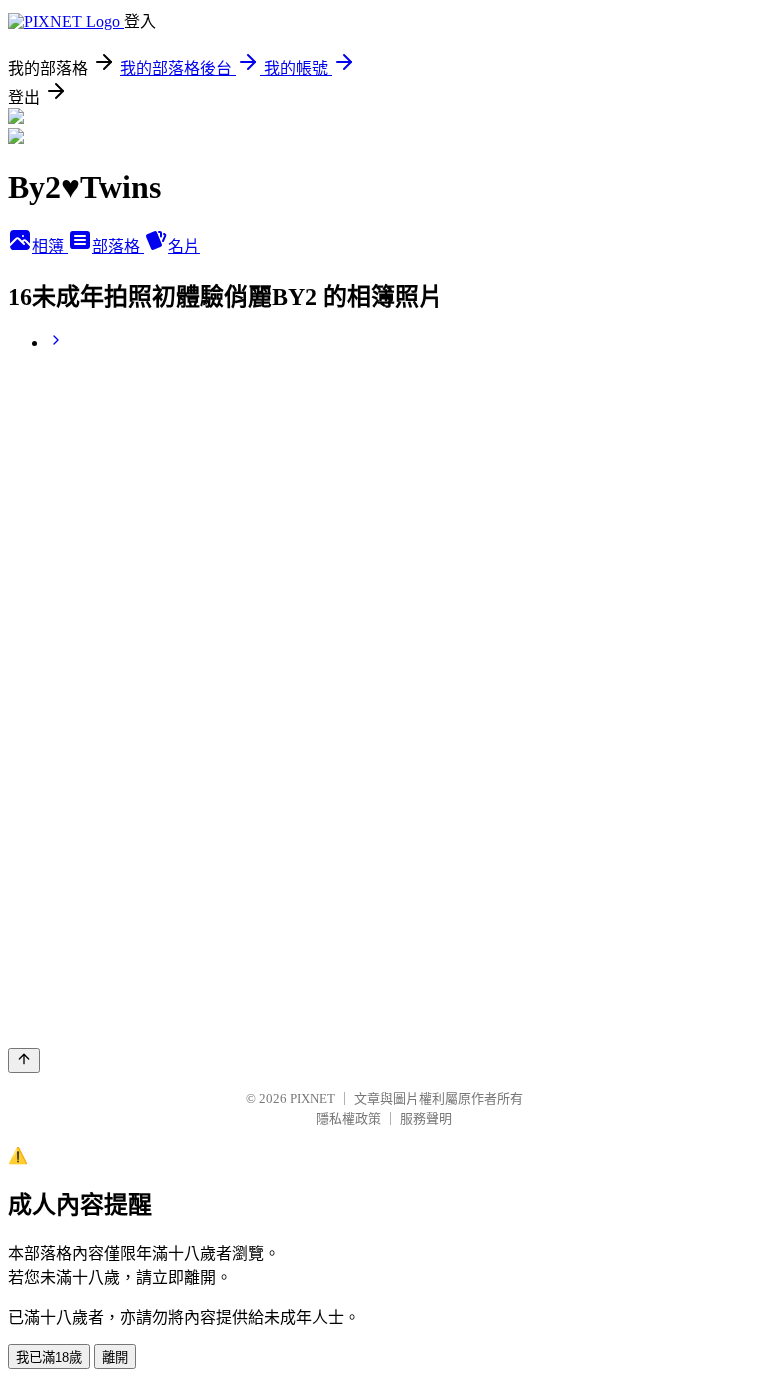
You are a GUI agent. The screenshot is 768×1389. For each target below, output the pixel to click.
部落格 (118, 246)
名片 (184, 246)
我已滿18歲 (49, 1357)
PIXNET (312, 1098)
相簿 (50, 246)
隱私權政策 (348, 1118)
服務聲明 (426, 1118)
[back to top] (24, 1060)
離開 (115, 1357)
